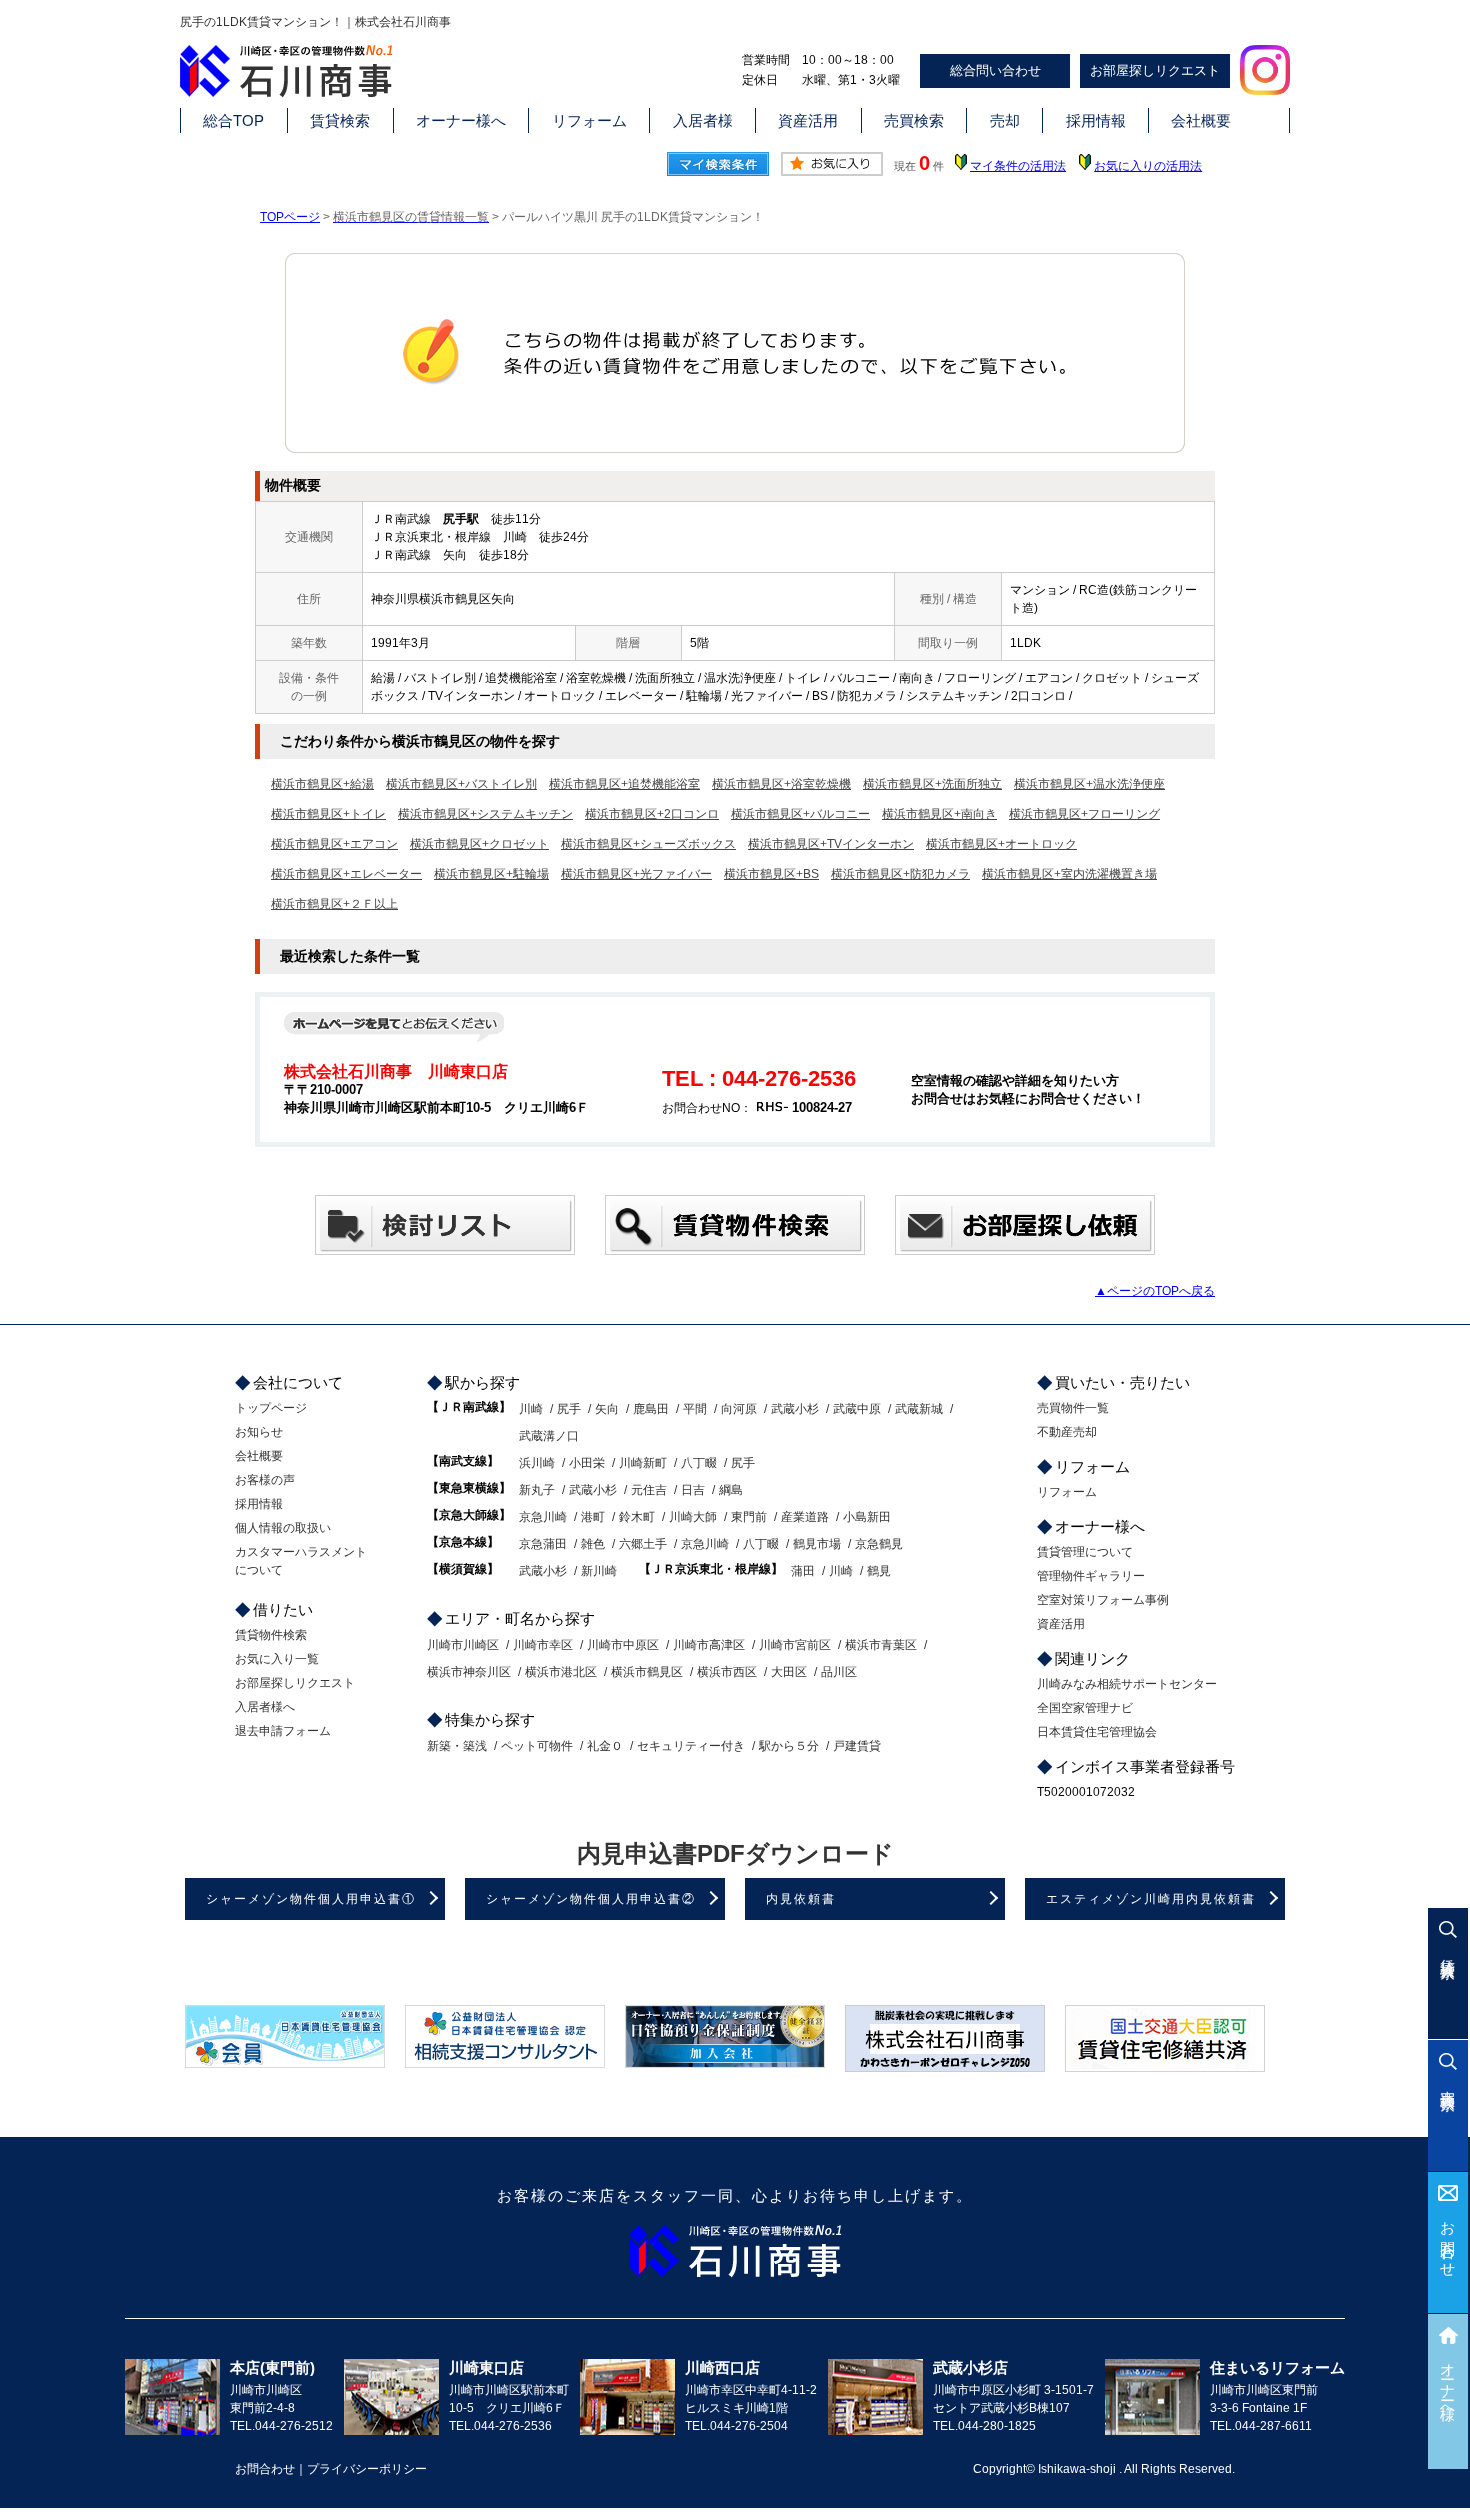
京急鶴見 (879, 1544)
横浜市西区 (727, 1672)
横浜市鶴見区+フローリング (1084, 814)
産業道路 (805, 1517)
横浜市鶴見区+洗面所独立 (932, 784)
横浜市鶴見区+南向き (939, 814)
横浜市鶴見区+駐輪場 (491, 874)
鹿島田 (651, 1409)
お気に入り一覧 (277, 1659)
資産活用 (808, 120)
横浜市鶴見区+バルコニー (800, 814)
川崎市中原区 (623, 1645)
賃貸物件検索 (271, 1635)
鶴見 (879, 1571)
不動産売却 (1067, 1432)
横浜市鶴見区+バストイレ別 (461, 784)
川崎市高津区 (709, 1645)
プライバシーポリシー (367, 2469)
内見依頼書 (801, 1899)
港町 (593, 1517)
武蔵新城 (919, 1409)
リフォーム (589, 120)
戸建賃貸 (857, 1746)
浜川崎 (537, 1463)
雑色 (593, 1544)
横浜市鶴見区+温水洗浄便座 (1089, 784)
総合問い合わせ (995, 70)
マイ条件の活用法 (1018, 166)
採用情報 (1096, 120)
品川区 (839, 1672)
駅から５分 (789, 1746)
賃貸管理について (1085, 1552)
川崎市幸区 (543, 1645)
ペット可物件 (537, 1746)
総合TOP (233, 120)
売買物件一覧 (1073, 1408)
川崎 (531, 1409)
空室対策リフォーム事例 (1103, 1600)
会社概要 (1201, 120)
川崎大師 (693, 1517)
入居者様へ (265, 1707)
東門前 (749, 1517)
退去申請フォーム (283, 1731)
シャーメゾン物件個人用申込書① (311, 1899)
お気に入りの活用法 (1148, 166)
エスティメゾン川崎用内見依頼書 (1151, 1899)
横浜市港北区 (561, 1672)
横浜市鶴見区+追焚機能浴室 (624, 784)
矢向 (607, 1409)
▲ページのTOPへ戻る (1155, 1291)
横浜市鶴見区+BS (771, 874)
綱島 (731, 1490)
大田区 (789, 1672)
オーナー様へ (461, 120)
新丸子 (537, 1490)
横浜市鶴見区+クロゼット (479, 844)
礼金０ (605, 1746)
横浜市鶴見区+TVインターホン (831, 844)
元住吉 (649, 1490)
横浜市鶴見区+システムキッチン (485, 814)
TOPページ (290, 217)
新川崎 (599, 1571)
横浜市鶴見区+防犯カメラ (900, 874)
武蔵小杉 (795, 1409)
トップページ (271, 1408)
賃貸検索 (340, 120)
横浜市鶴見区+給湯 (322, 784)
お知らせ (259, 1432)
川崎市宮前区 (795, 1645)
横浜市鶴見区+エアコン (334, 844)
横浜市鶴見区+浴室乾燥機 (781, 784)
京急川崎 (543, 1517)
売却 (1005, 120)
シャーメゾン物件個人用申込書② (591, 1899)
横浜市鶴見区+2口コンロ (652, 814)
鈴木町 (637, 1517)
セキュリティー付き (691, 1746)
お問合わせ (1448, 2241)
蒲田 (803, 1571)
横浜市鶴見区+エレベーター (346, 874)
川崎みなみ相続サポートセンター (1127, 1684)
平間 (695, 1409)
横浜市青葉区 (881, 1645)
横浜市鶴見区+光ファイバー (636, 874)
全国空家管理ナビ (1085, 1708)
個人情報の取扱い (283, 1528)
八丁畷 (699, 1463)
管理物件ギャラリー (1091, 1576)
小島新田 (867, 1517)
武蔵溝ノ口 (549, 1436)
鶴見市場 (817, 1544)
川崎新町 (643, 1463)
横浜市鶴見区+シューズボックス (648, 844)
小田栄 (587, 1463)
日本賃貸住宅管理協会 (1097, 1732)
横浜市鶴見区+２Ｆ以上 (334, 904)
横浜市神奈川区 (469, 1672)
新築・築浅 (457, 1746)
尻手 (569, 1409)
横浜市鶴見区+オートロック (1001, 844)
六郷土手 (643, 1544)
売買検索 (914, 120)
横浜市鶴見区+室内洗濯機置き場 (1069, 874)
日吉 (693, 1490)
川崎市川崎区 (463, 1645)
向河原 (739, 1409)
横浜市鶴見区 (647, 1672)
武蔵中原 (857, 1409)
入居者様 (703, 120)
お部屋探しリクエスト (1155, 70)
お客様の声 (265, 1480)
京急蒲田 (543, 1544)
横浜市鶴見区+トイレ (328, 814)
